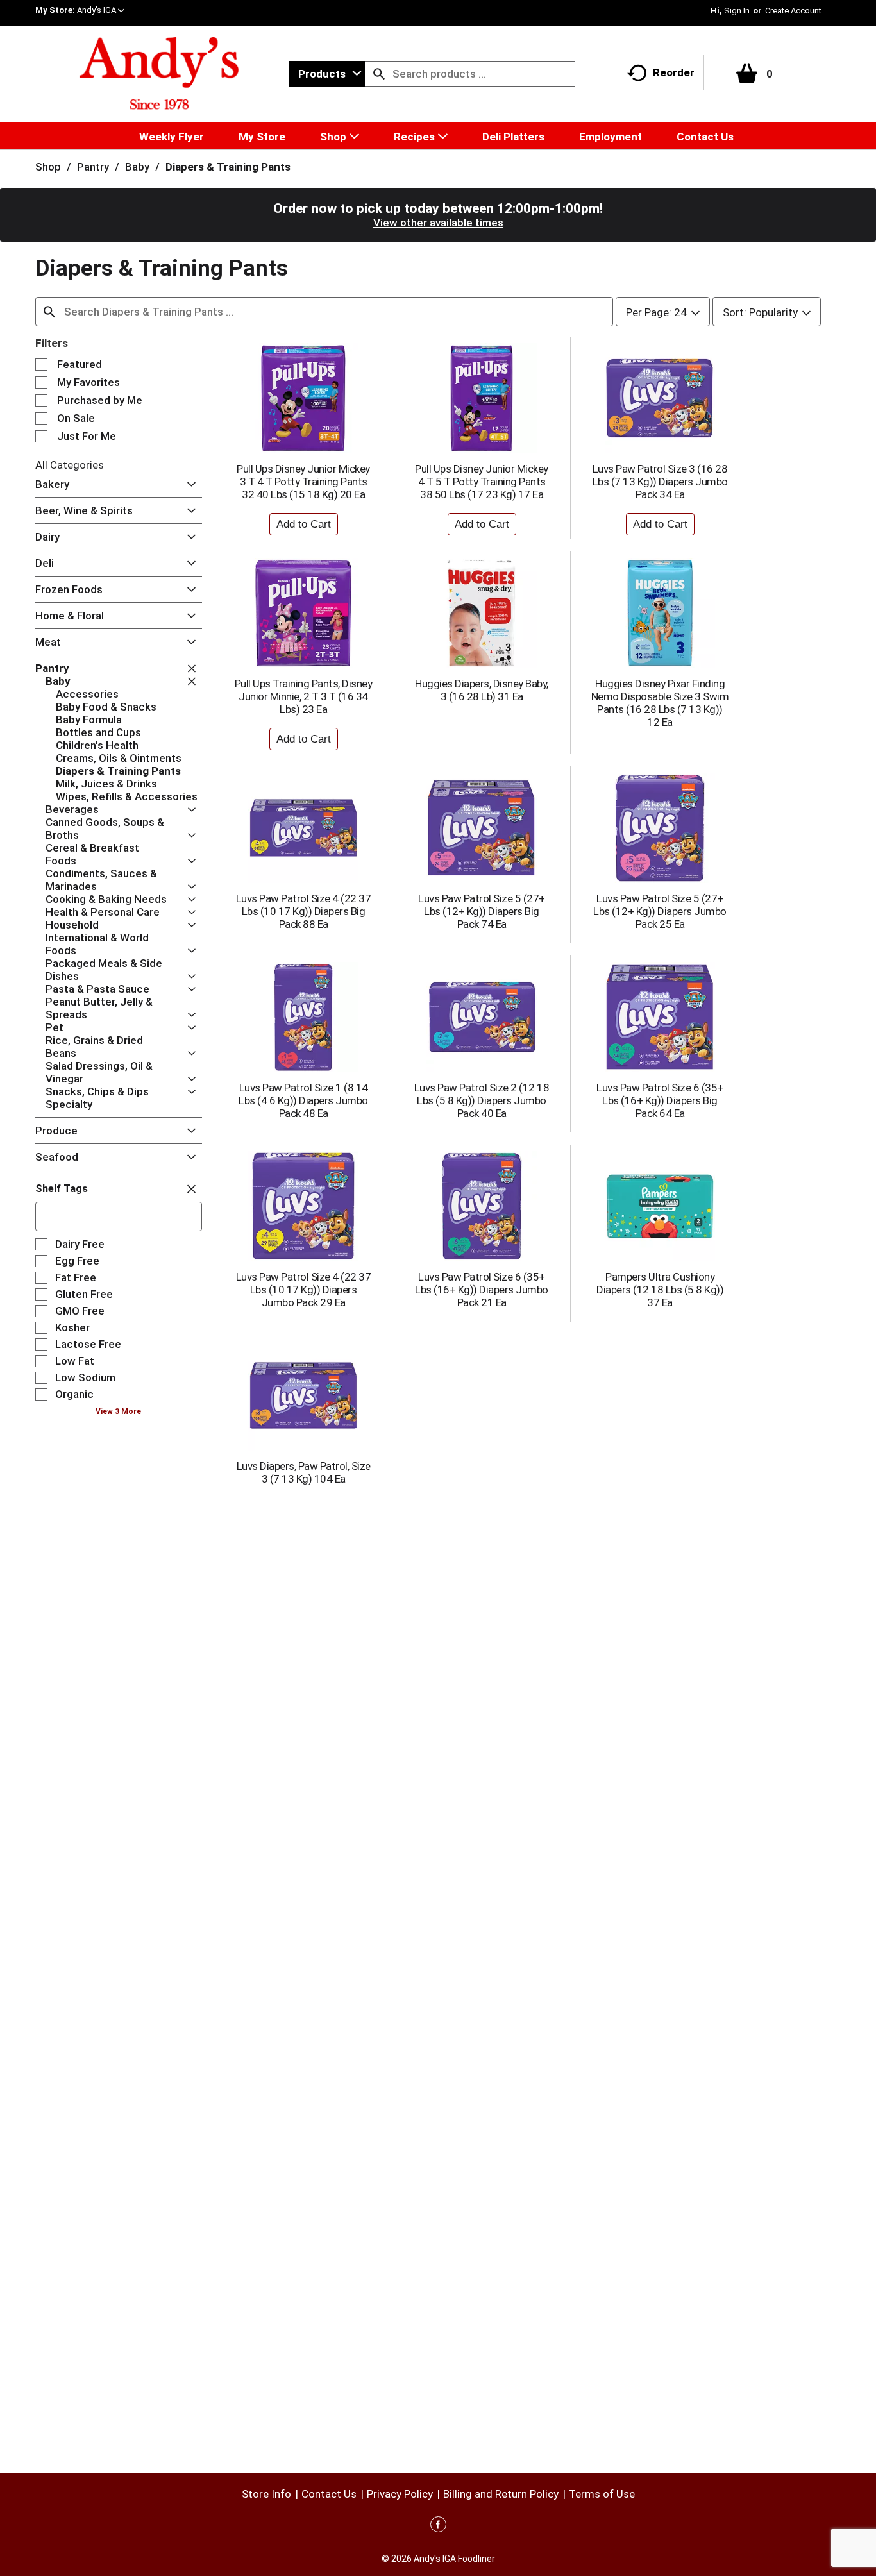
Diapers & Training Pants (228, 167)
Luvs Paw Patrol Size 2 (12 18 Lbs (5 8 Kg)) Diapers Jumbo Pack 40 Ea (482, 1100)
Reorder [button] (674, 72)
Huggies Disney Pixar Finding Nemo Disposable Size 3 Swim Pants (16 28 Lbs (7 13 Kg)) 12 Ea (660, 703)
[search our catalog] (379, 74)
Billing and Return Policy (501, 2494)
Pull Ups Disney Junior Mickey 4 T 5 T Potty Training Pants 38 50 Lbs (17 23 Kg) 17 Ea (482, 482)
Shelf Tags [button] (62, 1189)
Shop (48, 167)
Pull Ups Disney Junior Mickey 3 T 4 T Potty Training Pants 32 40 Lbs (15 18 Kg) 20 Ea (303, 482)
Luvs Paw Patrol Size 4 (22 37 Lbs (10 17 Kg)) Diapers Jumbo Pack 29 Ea (304, 1290)
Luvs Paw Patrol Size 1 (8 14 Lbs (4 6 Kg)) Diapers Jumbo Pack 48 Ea (303, 1100)
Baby (137, 167)
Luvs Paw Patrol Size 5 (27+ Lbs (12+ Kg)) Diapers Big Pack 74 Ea (482, 911)
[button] (101, 10)
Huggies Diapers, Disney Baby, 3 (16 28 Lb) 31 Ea (482, 690)
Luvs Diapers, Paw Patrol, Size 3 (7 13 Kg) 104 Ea (304, 1472)
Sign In (737, 11)
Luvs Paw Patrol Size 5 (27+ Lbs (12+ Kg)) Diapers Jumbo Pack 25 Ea (660, 911)
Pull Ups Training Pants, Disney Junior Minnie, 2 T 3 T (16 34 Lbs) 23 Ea (304, 696)
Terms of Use (602, 2494)
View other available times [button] (438, 223)
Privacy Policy (400, 2494)
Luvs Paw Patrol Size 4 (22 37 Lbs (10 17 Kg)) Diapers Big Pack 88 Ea (304, 911)
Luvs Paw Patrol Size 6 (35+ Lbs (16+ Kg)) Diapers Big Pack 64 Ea (660, 1100)
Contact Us (329, 2494)
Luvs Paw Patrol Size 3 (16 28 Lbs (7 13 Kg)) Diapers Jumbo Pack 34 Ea (660, 482)
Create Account (793, 11)
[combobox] (327, 74)
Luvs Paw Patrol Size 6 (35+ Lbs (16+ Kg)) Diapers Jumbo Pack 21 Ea (482, 1290)
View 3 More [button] (118, 1411)
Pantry (93, 167)
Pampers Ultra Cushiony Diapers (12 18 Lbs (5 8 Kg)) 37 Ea (660, 1290)
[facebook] (438, 2527)
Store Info (266, 2494)
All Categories (70, 465)
